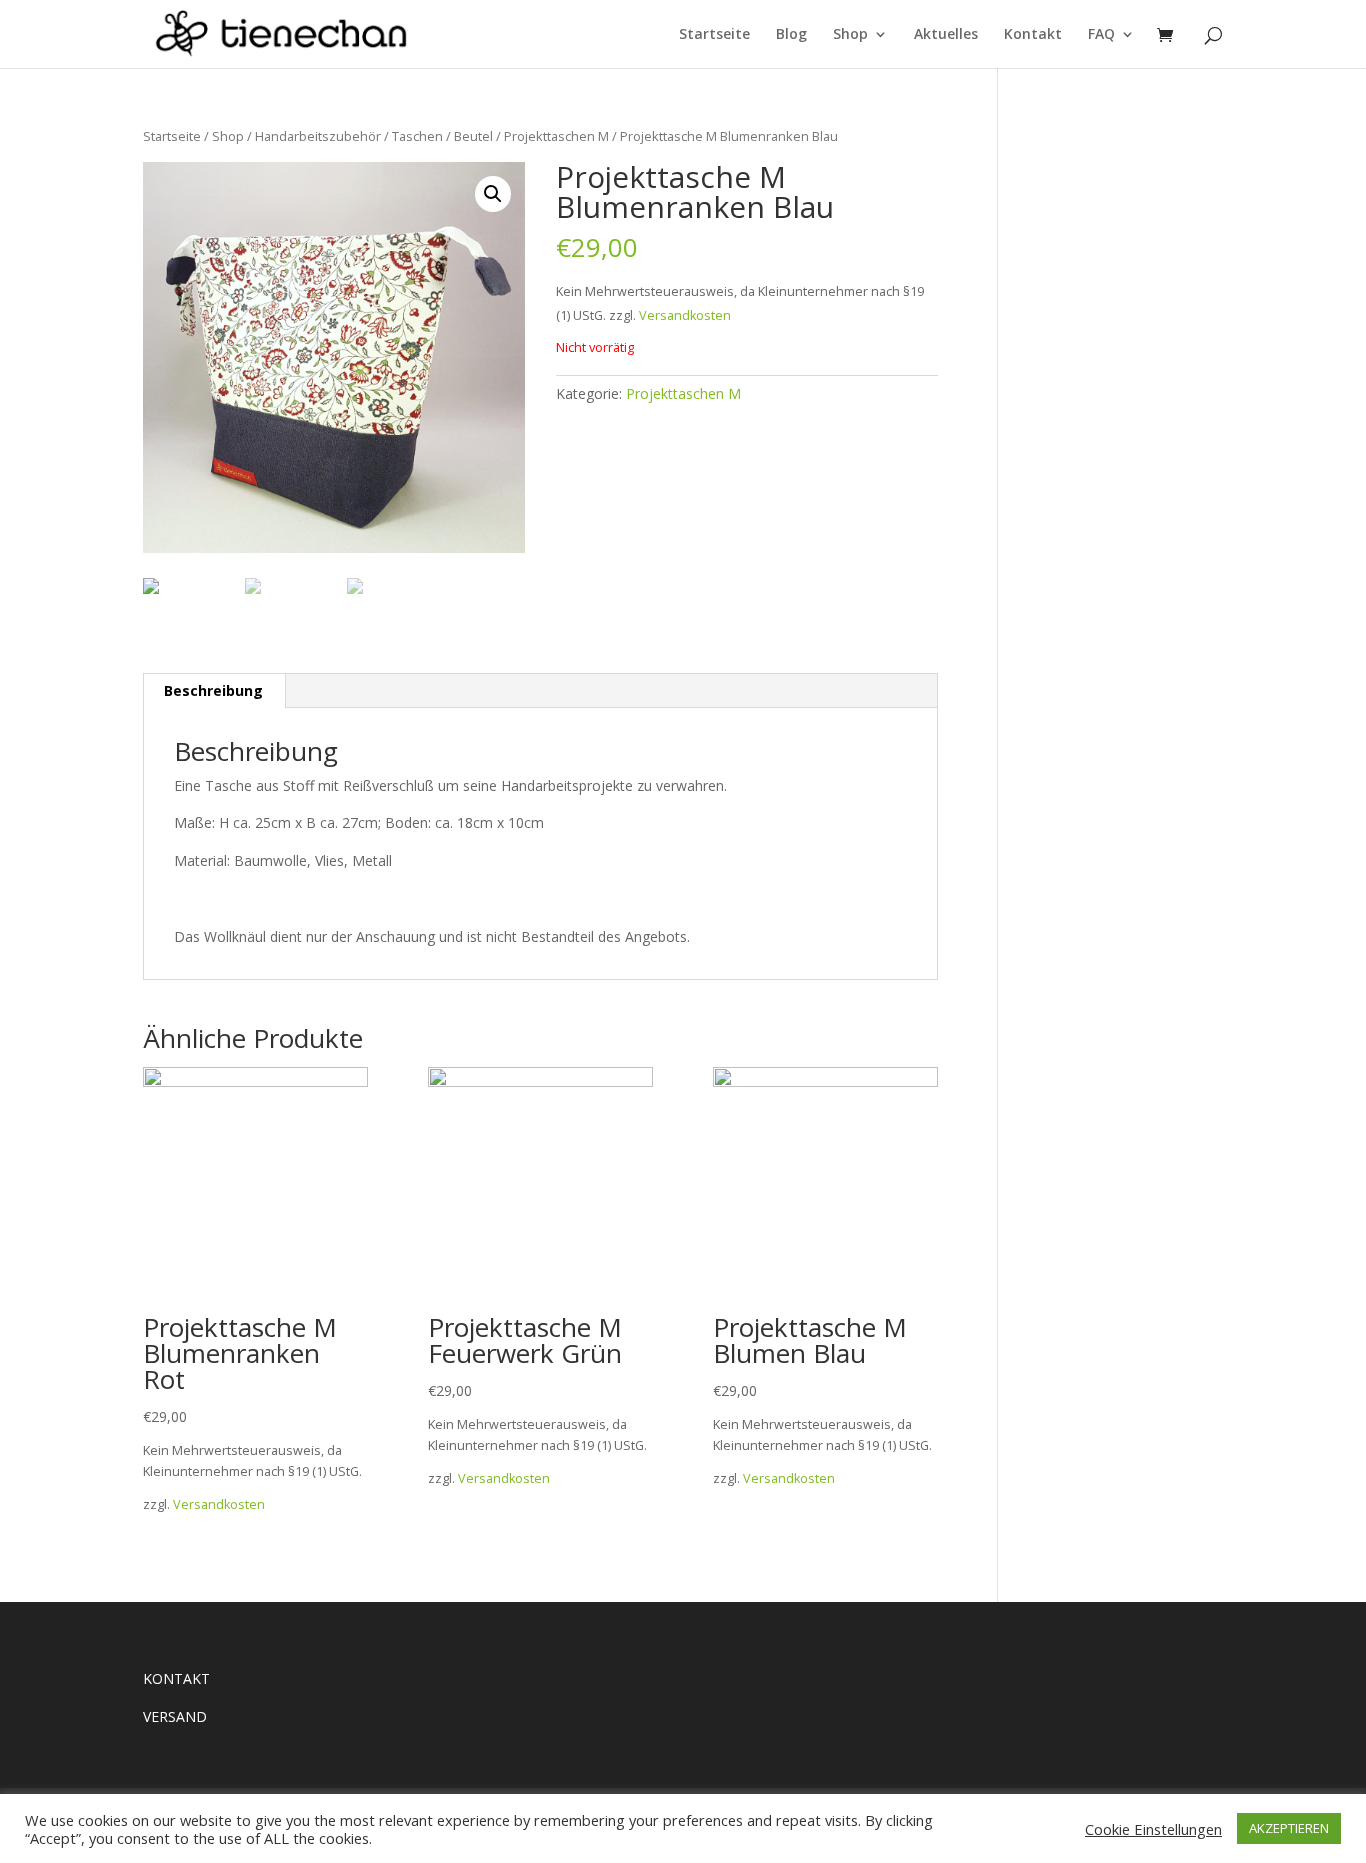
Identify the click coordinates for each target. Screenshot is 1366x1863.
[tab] (214, 691)
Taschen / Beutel (442, 136)
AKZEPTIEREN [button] (1289, 1828)
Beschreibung (213, 690)
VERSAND (175, 1716)
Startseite (714, 35)
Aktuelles (946, 35)
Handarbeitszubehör (318, 136)
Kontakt (1033, 35)
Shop (850, 35)
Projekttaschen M (556, 136)
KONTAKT (176, 1678)
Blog (791, 35)
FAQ (1101, 35)
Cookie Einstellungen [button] (1153, 1829)
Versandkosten (685, 315)
